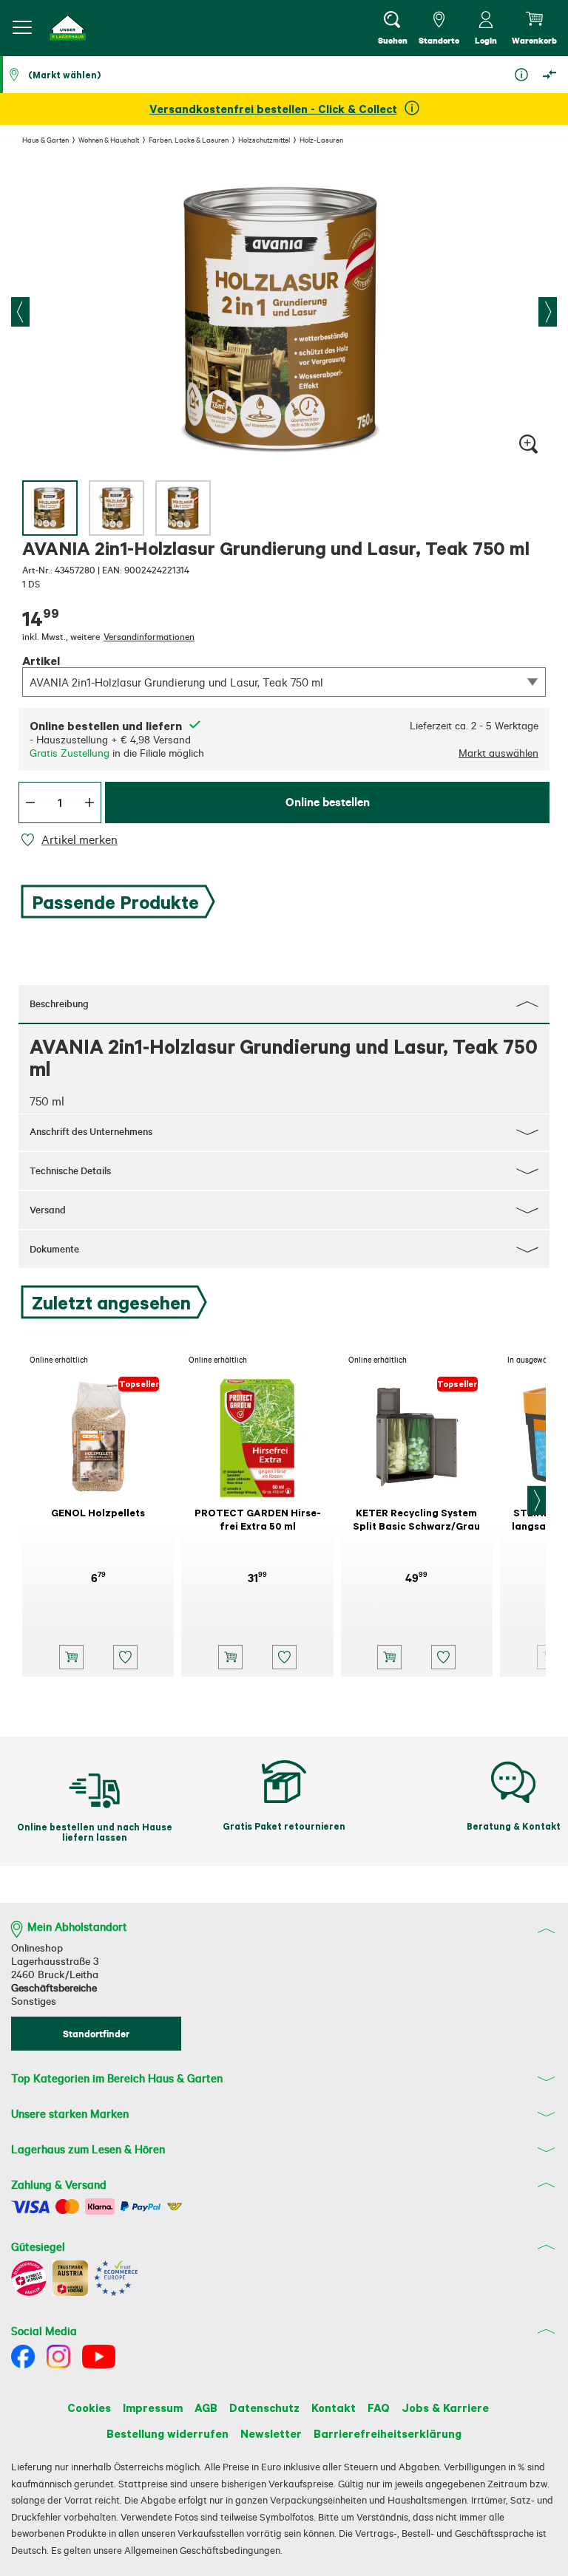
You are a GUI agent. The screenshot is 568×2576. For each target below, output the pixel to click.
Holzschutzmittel (264, 140)
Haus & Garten (45, 140)
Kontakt (334, 2408)
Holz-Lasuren (321, 140)
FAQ (379, 2408)
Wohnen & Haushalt (109, 140)
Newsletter (271, 2433)
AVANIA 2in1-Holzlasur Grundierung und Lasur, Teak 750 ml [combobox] (176, 682)
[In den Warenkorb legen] (71, 1657)
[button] (68, 28)
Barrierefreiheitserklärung (388, 2433)
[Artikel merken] (30, 840)
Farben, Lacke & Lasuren (189, 140)
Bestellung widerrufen (168, 2433)
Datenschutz (264, 2408)
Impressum (153, 2408)
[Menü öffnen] (22, 27)
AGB (206, 2408)
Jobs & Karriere (445, 2408)
